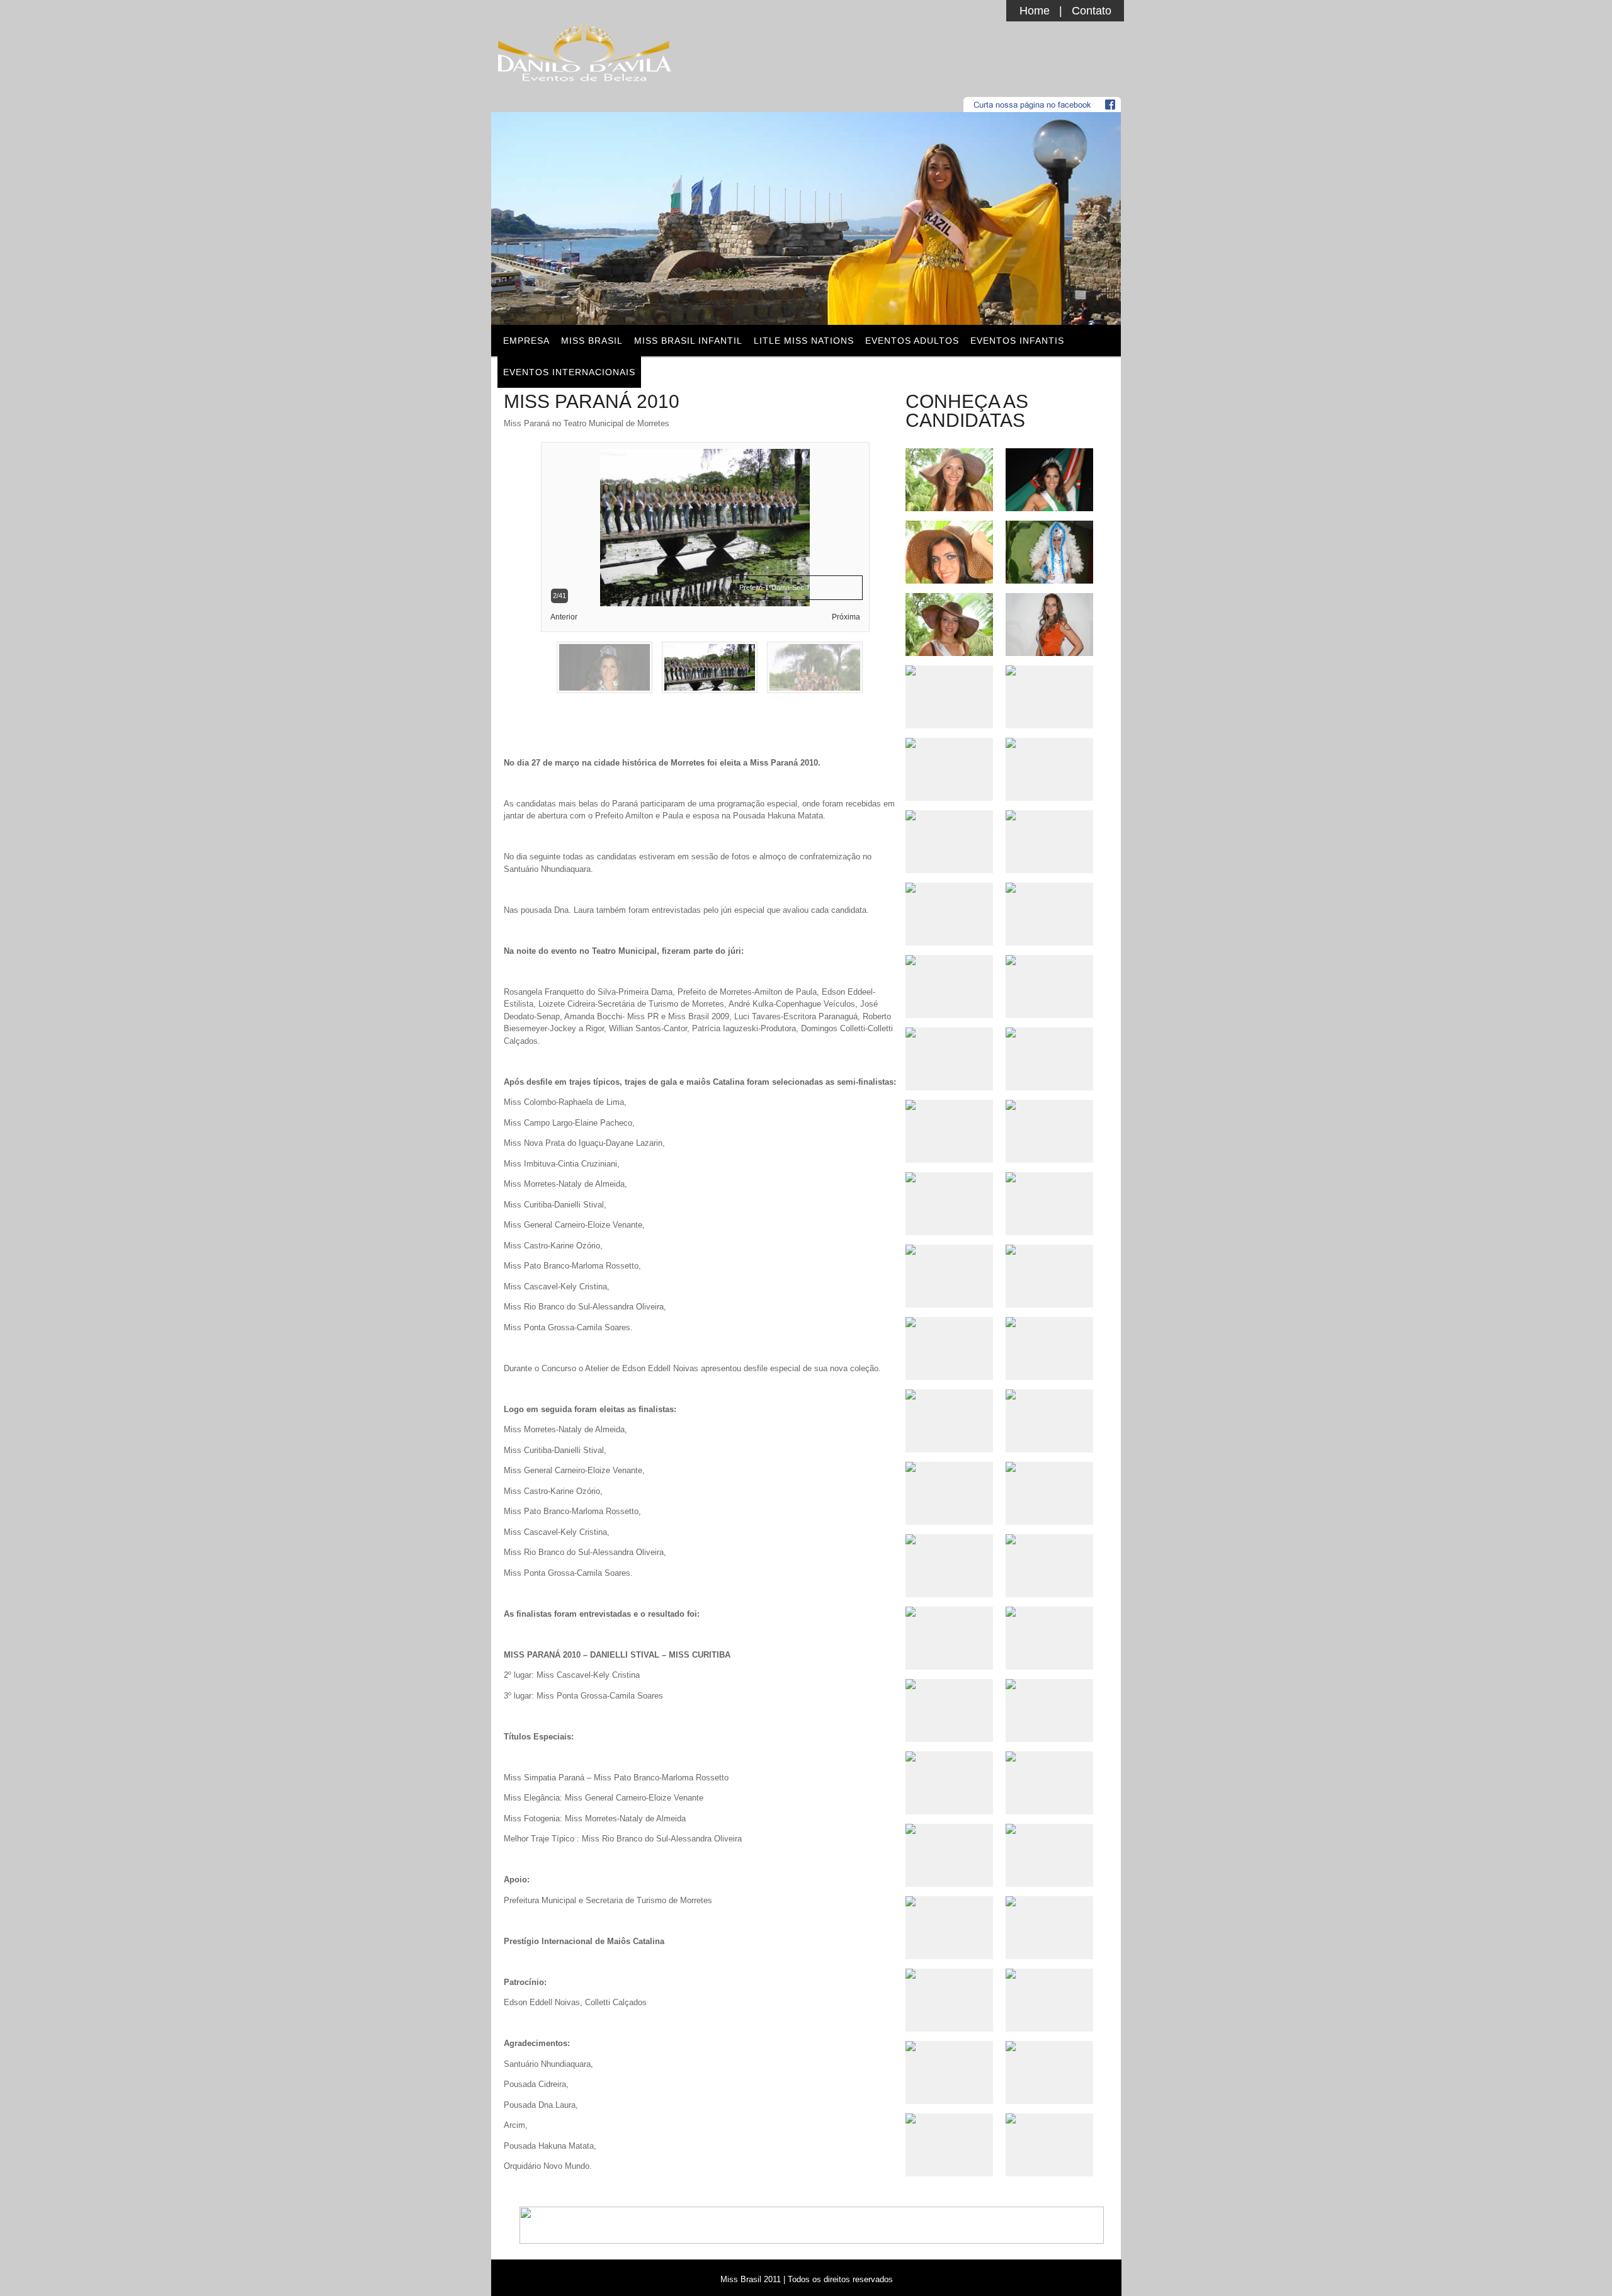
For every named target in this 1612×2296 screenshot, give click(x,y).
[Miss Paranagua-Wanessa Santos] (949, 2118)
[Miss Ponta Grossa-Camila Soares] (949, 1394)
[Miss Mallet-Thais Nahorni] (949, 1250)
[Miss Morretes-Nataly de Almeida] (949, 1684)
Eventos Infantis (1017, 341)
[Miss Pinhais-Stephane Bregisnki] (949, 651)
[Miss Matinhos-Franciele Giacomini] (949, 1322)
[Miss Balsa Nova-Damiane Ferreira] (949, 888)
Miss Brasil (592, 341)
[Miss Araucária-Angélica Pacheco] (949, 1756)
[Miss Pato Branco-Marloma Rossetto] (949, 1467)
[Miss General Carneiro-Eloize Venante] (949, 1105)
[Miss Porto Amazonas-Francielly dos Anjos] (949, 1612)
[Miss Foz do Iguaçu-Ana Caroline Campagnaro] (949, 579)
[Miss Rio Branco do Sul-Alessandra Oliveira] (949, 815)
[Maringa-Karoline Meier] (949, 1829)
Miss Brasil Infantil (688, 341)
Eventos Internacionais (569, 372)
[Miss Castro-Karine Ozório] (949, 960)
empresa (526, 341)
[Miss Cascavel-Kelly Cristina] (949, 670)
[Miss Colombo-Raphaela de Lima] (949, 1974)
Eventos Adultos (912, 341)
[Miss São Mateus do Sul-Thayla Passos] (949, 743)
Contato (1092, 11)
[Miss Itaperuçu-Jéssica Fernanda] (949, 1901)
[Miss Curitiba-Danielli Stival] (949, 506)
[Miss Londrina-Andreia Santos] (949, 2046)
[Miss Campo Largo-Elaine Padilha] (949, 1539)
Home (1035, 11)
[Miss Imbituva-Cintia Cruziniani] (949, 1032)
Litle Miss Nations (804, 341)
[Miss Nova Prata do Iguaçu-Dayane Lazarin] (949, 1177)
